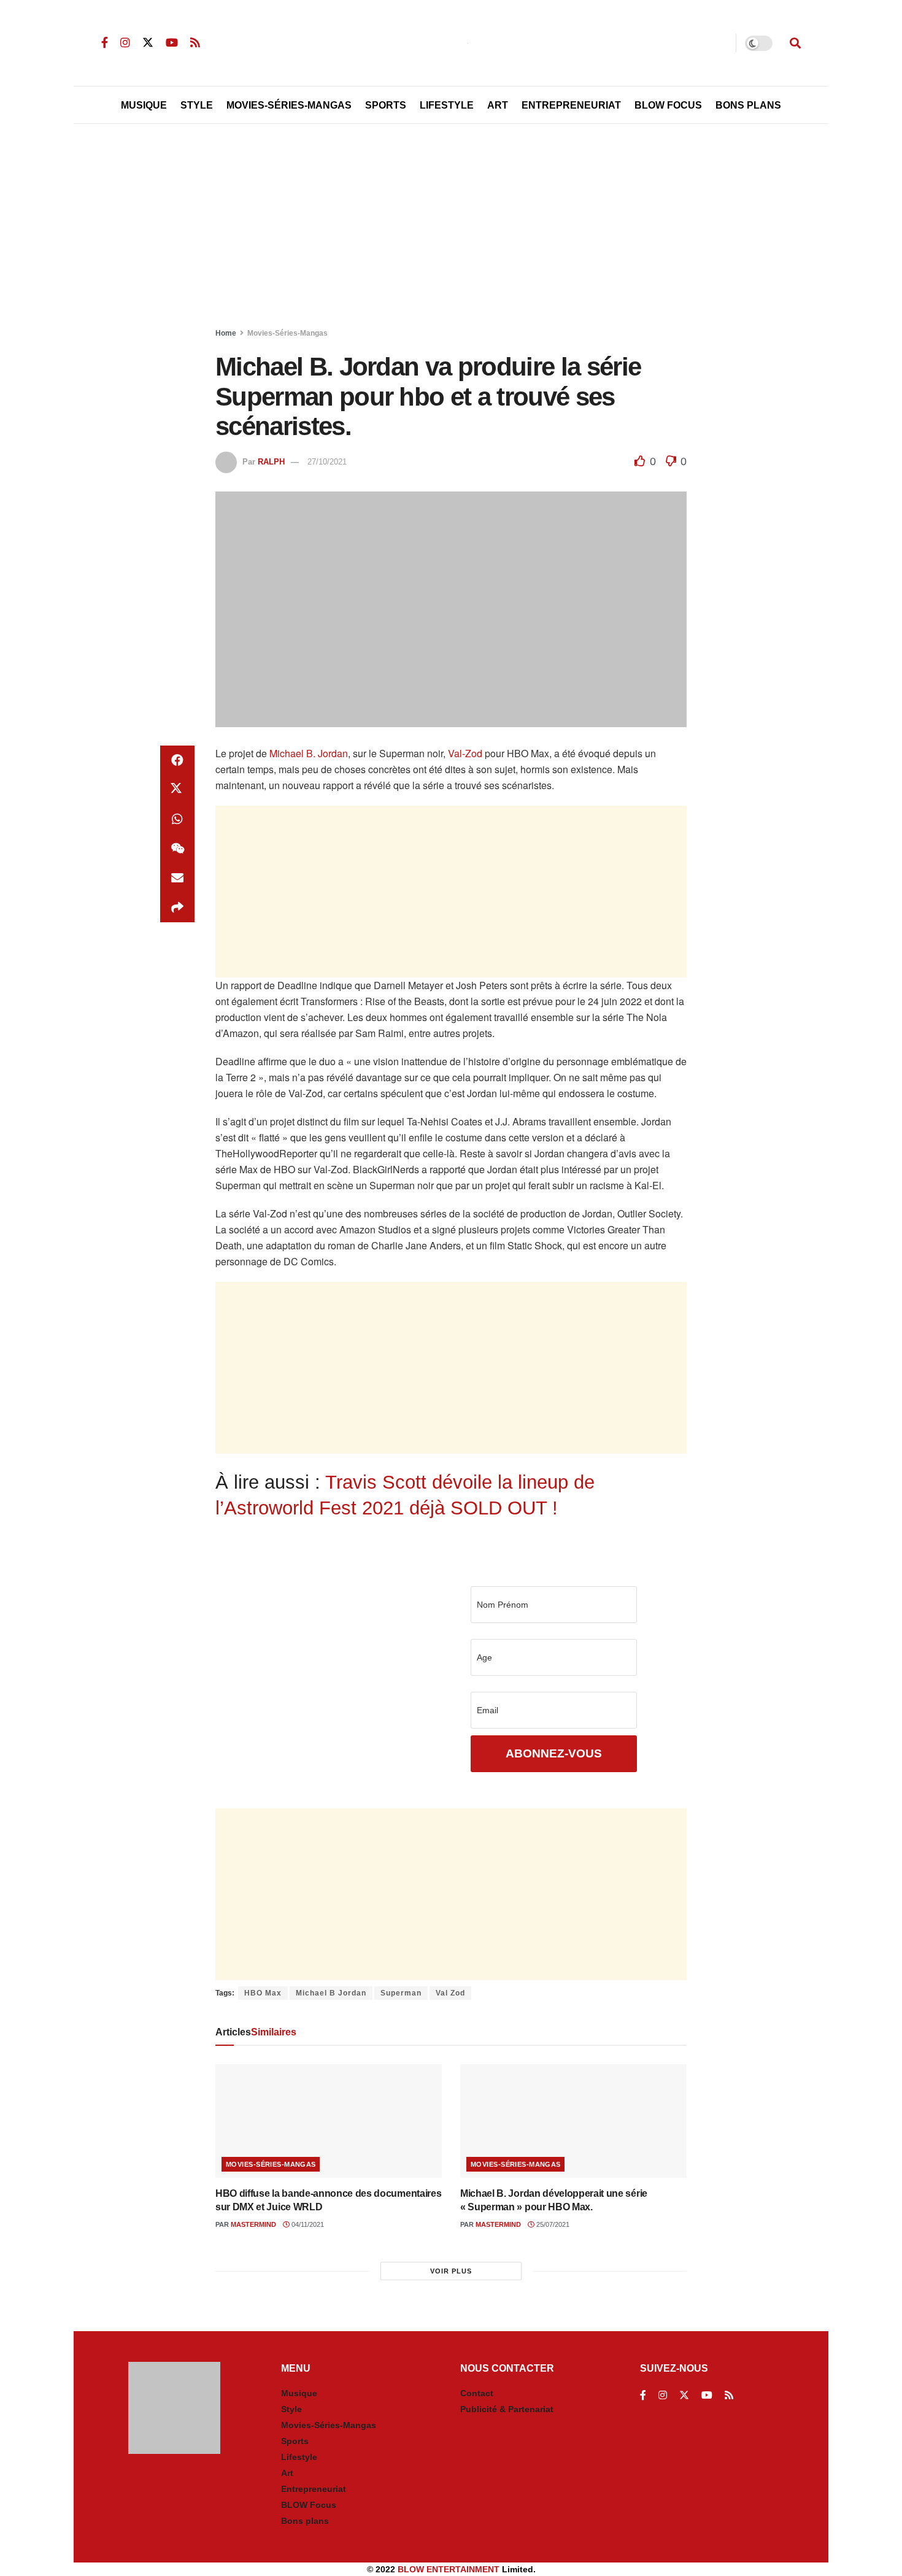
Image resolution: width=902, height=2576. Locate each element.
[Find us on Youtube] (172, 43)
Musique (144, 105)
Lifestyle (447, 105)
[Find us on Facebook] (105, 43)
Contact (477, 2393)
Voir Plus (451, 2271)
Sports (386, 105)
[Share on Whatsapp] (177, 819)
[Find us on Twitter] (148, 43)
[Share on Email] (177, 878)
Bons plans (305, 2521)
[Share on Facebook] (177, 760)
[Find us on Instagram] (125, 43)
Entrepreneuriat (571, 105)
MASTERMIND (253, 2224)
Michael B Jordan (331, 1993)
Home (226, 333)
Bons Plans (748, 105)
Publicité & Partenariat (507, 2409)
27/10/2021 (327, 462)
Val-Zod (465, 753)
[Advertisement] (451, 228)
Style (197, 105)
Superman (401, 1993)
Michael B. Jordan (309, 753)
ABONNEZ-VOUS (554, 1753)
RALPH (271, 462)
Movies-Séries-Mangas (289, 105)
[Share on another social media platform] (177, 908)
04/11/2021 (307, 2224)
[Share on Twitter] (177, 790)
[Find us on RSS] (195, 43)
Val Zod (450, 1993)
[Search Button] (795, 43)
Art (498, 105)
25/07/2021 (552, 2224)
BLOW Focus (668, 105)
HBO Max (263, 1993)
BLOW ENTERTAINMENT (449, 2569)
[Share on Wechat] (177, 849)
